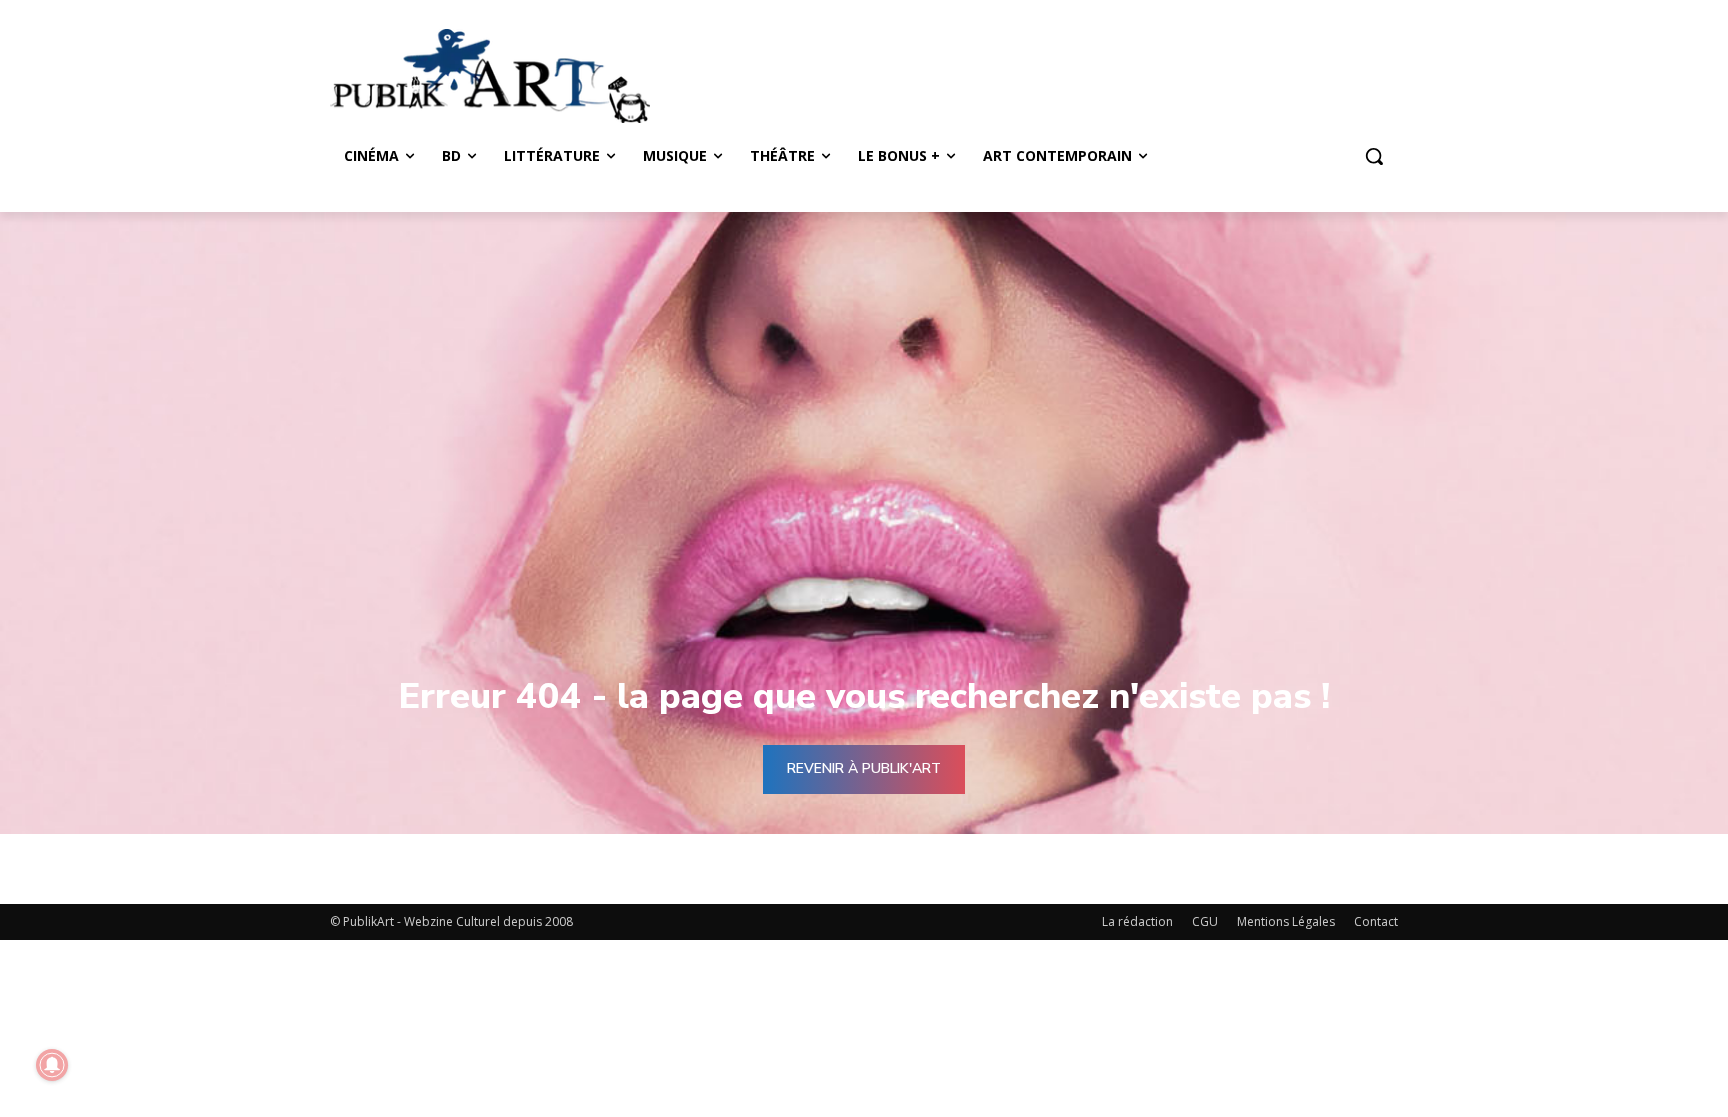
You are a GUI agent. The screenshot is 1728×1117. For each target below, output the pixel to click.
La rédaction (1137, 921)
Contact (1376, 921)
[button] (1374, 156)
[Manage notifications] (52, 1065)
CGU (1205, 921)
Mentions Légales (1286, 921)
